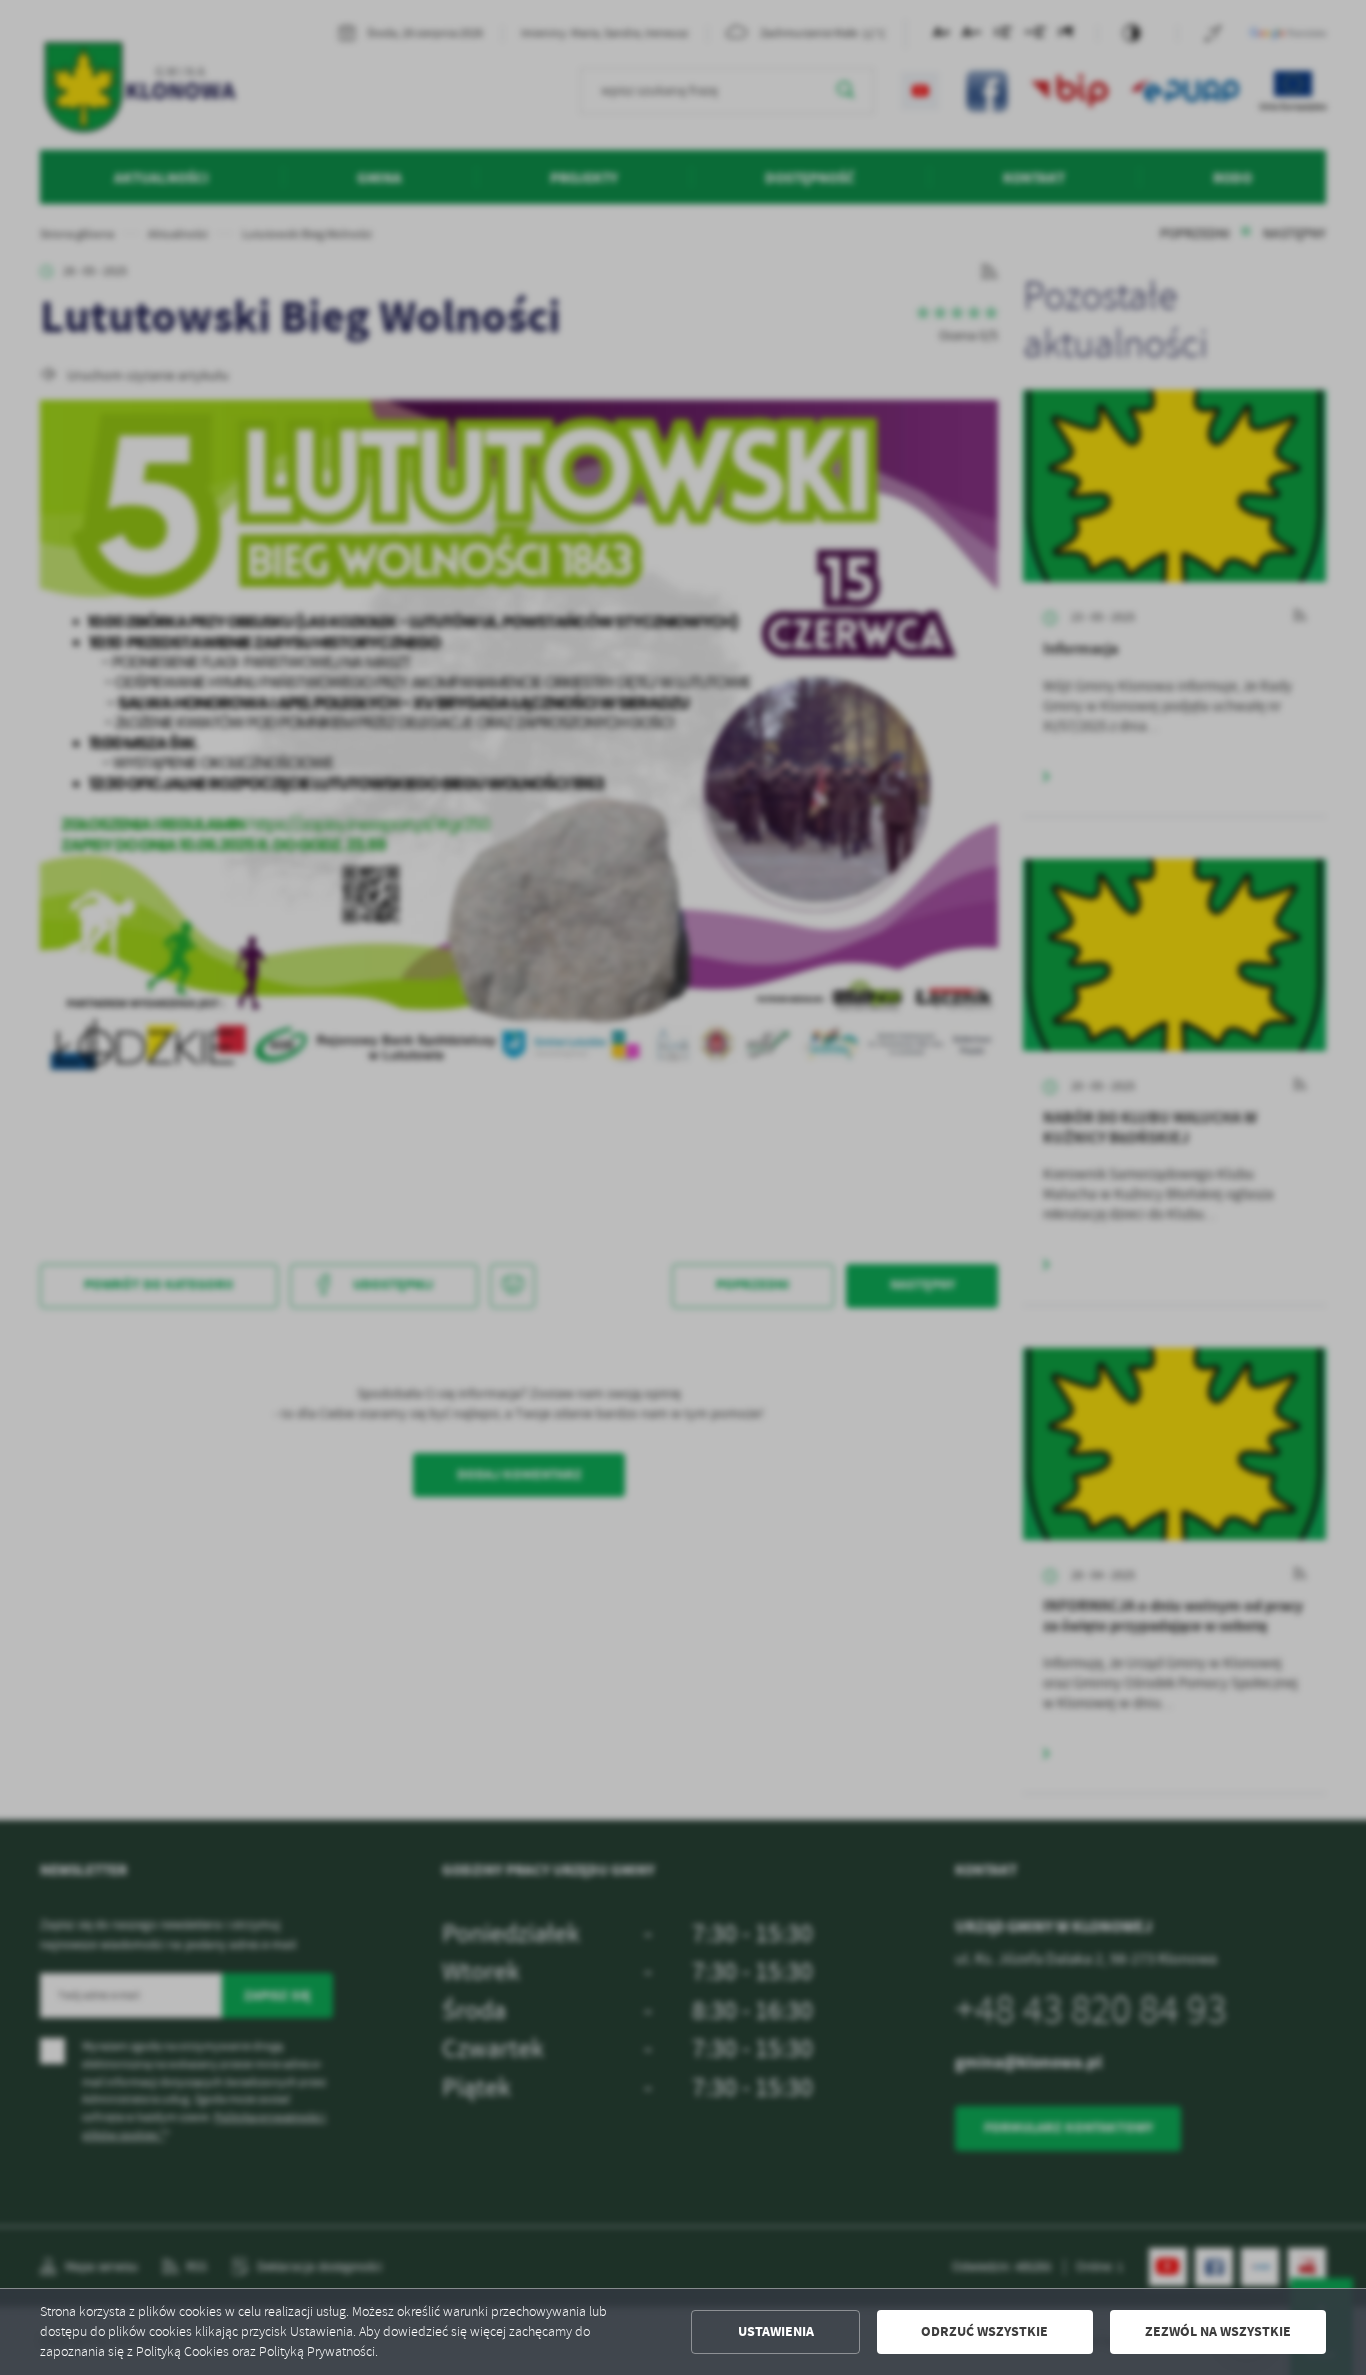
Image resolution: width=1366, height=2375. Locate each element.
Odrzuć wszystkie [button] (984, 2331)
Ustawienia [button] (776, 2331)
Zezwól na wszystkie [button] (1218, 2331)
